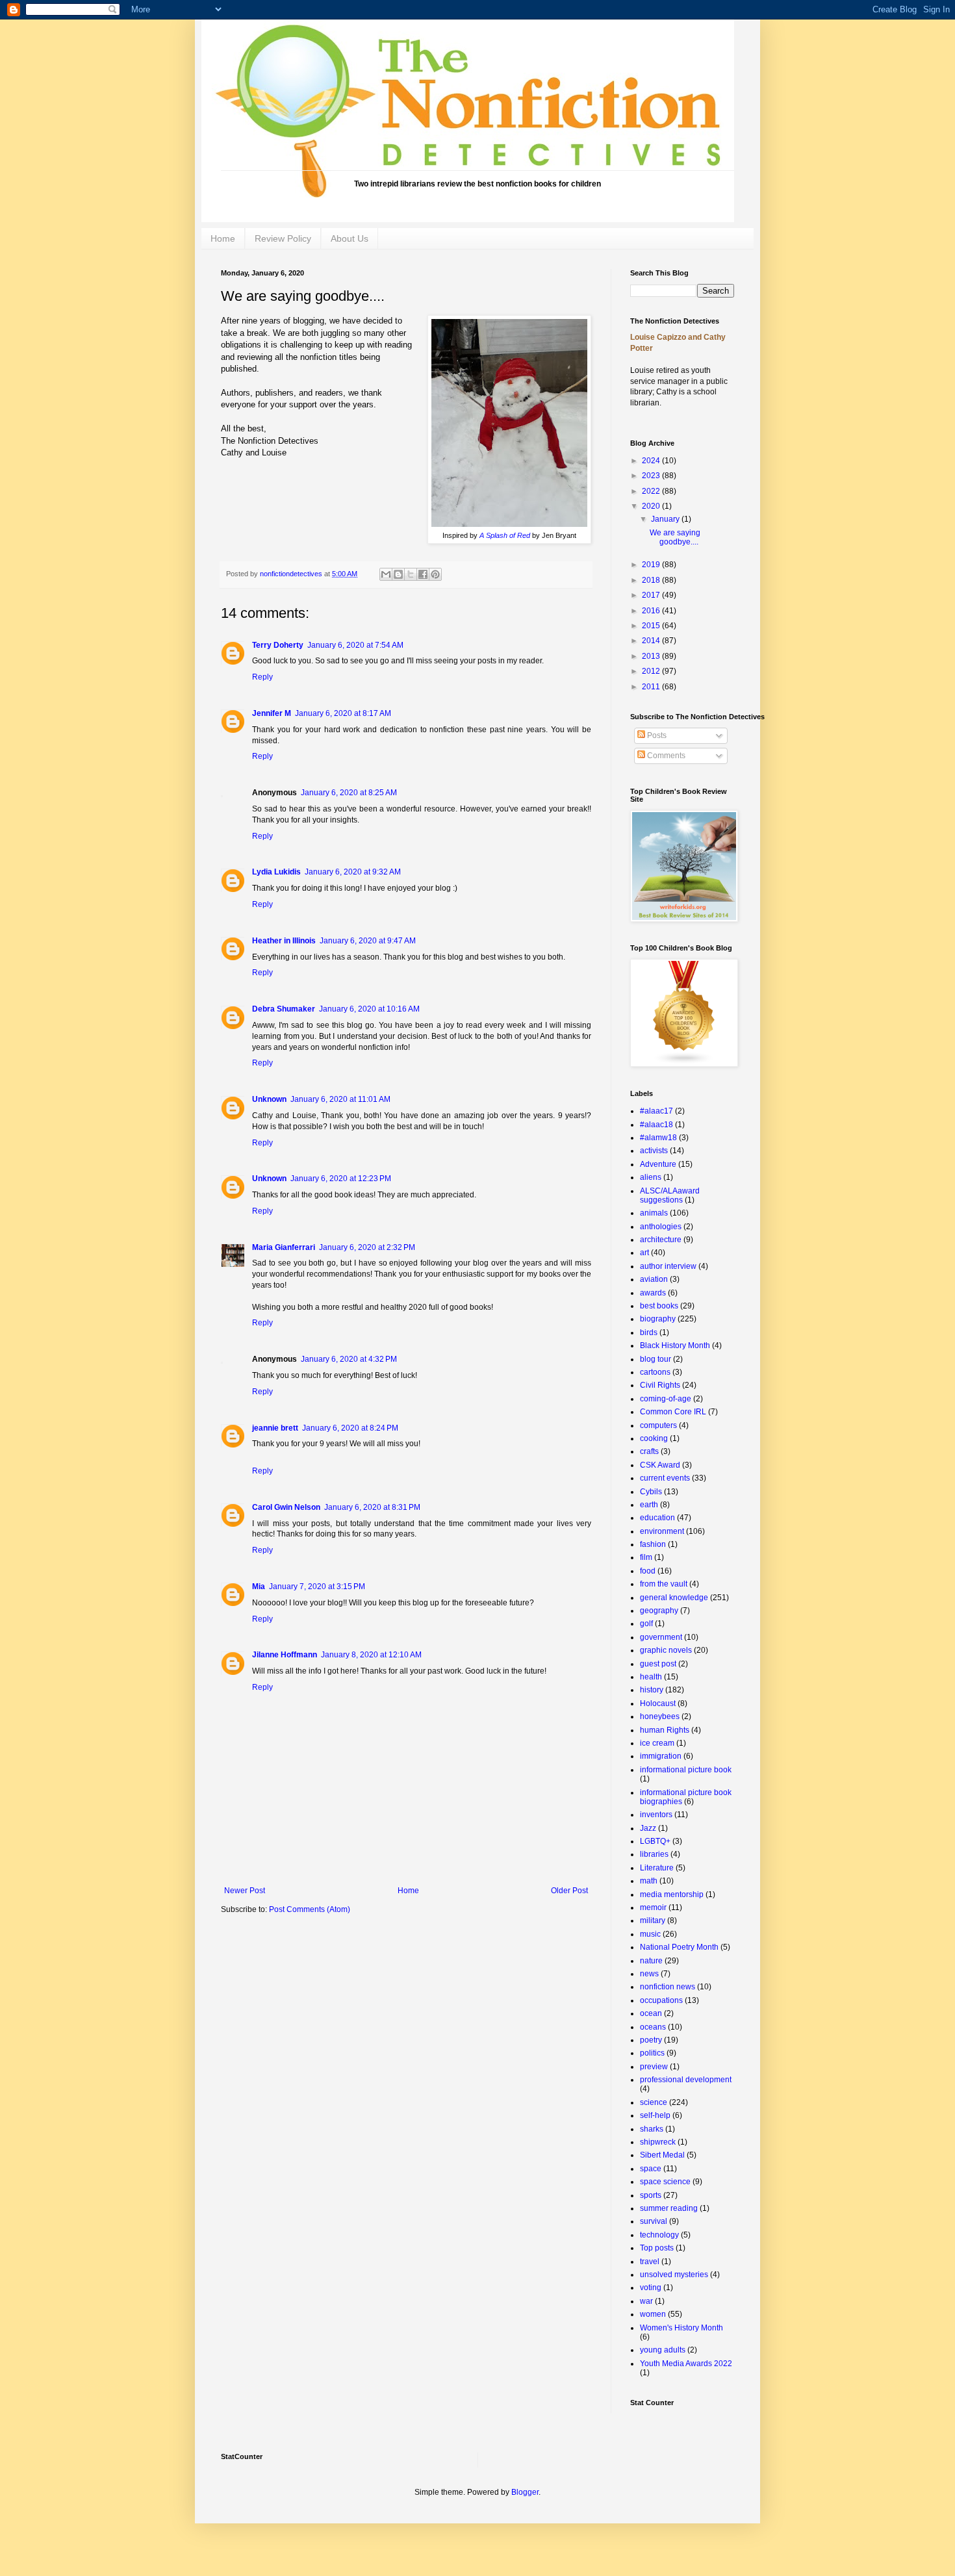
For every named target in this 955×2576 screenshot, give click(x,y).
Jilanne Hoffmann (285, 1655)
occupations (661, 2000)
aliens (651, 1177)
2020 (652, 506)
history (652, 1690)
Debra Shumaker (284, 1009)
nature (651, 1961)
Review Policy (283, 238)
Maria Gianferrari (284, 1247)
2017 (652, 595)
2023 (652, 476)
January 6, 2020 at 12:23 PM (341, 1179)
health (651, 1677)
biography (658, 1319)
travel (650, 2262)
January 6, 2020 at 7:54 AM (355, 645)
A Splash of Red (505, 535)
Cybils (651, 1492)
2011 (652, 687)
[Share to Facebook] (423, 574)
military (653, 1920)
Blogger (525, 2492)
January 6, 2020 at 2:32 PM (367, 1247)
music (650, 1934)
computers (658, 1425)
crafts (649, 1451)
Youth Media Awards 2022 (686, 2364)
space (651, 2169)
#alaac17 (656, 1111)
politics (652, 2053)
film (646, 1557)
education (657, 1518)
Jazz (648, 1828)
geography (659, 1611)
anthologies (661, 1227)
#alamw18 (658, 1138)
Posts (656, 735)
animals (654, 1213)
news (649, 1974)
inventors (656, 1815)
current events (665, 1478)
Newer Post (245, 1891)
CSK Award (660, 1465)
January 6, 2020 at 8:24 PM (350, 1428)
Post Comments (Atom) (310, 1909)
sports (651, 2195)
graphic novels (666, 1650)
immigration (661, 1756)
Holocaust (658, 1703)
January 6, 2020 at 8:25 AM (349, 793)
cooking (654, 1438)
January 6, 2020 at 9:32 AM (353, 872)
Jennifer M (272, 713)
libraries (654, 1854)
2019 (652, 565)
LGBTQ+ (655, 1841)
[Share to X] (411, 574)
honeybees (660, 1716)
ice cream (657, 1743)
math (649, 1881)
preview (654, 2067)
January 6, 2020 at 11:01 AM (340, 1099)
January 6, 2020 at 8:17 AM (343, 713)
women (653, 2314)
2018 (652, 580)
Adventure (658, 1164)
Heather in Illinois (284, 941)
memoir (653, 1907)
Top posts (657, 2248)
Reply (262, 677)
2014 (652, 641)
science (654, 2102)
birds (649, 1333)
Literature (657, 1868)
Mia (259, 1587)
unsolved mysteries (674, 2275)
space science (665, 2182)
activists (654, 1151)
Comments (665, 756)
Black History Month (675, 1345)
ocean (651, 2013)
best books (659, 1306)
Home (223, 238)
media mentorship (672, 1894)
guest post (658, 1664)
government (661, 1637)
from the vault (664, 1584)
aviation (654, 1279)
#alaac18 (656, 1125)
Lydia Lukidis (276, 872)
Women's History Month (681, 2328)
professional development (686, 2080)
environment (662, 1531)
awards (653, 1293)
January (666, 519)
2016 (652, 611)
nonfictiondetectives (292, 574)
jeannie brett (275, 1428)
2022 (652, 491)
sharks (652, 2129)
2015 (652, 626)
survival (654, 2221)
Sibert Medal (662, 2155)
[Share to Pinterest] (435, 574)
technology (659, 2235)
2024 (652, 461)
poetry (651, 2040)
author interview (668, 1266)
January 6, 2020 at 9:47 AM (368, 941)
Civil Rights (660, 1385)
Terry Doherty (278, 645)
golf (646, 1624)
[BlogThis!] (398, 574)
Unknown (269, 1099)
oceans (653, 2027)
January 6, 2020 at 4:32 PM (349, 1359)
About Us (350, 238)
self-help (655, 2115)
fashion (653, 1544)
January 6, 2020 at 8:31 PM (372, 1507)
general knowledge (674, 1598)
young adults (663, 2350)
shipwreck (658, 2142)
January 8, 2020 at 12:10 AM (371, 1655)
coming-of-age (666, 1399)
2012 (652, 671)
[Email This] (386, 574)
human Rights (665, 1730)
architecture (661, 1240)
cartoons (655, 1372)
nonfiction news (668, 1987)
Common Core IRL (673, 1412)
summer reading (669, 2208)
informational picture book (686, 1770)
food (648, 1571)
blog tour (656, 1359)
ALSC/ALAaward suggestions (670, 1195)
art (644, 1253)
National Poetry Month (679, 1947)
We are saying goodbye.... (675, 537)
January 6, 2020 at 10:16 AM (369, 1009)
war (646, 2301)
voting (651, 2288)
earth (649, 1505)
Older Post (569, 1891)
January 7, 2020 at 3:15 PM (317, 1587)
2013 (652, 656)
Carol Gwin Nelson (286, 1507)
